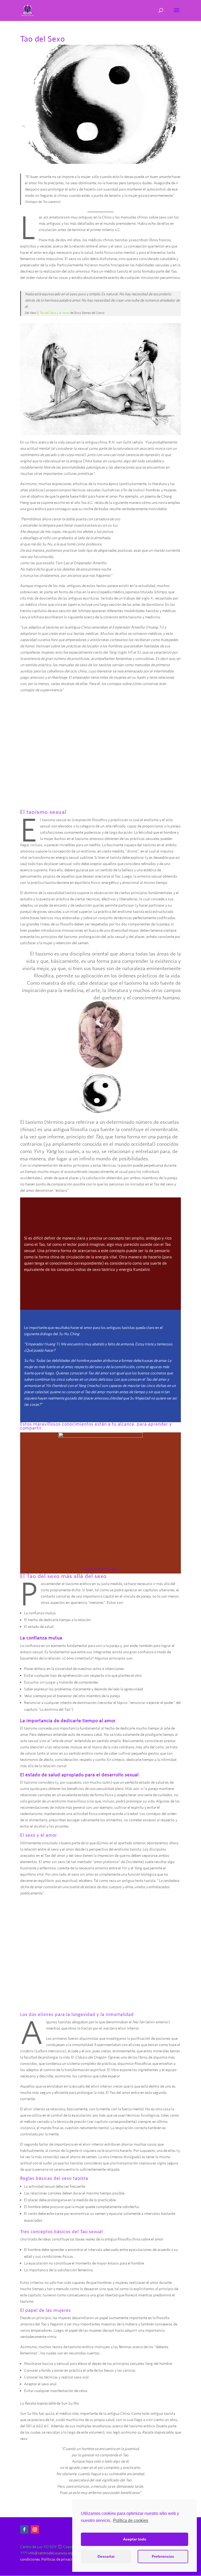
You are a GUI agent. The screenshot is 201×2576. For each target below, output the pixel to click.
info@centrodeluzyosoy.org (51, 2553)
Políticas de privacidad (60, 2559)
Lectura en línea (100, 1569)
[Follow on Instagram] (35, 2529)
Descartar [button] (106, 2556)
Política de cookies (131, 2520)
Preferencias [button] (163, 2556)
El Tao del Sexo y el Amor (54, 313)
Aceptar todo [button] (135, 2539)
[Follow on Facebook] (24, 2529)
